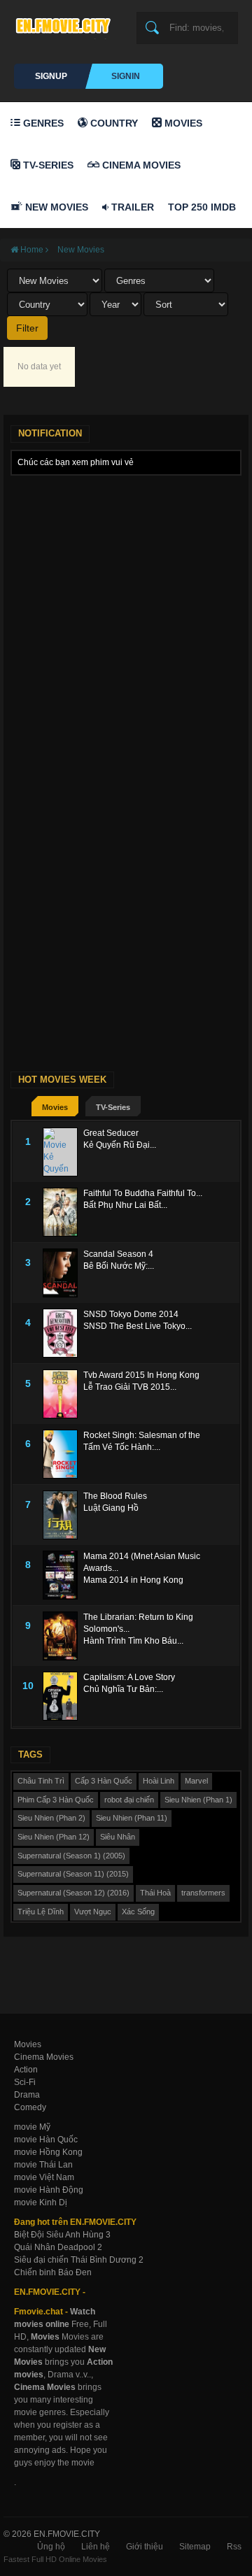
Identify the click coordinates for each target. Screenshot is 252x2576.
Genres (42, 123)
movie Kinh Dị (41, 2203)
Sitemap (195, 2547)
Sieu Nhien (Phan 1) (198, 1800)
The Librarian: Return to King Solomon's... (138, 1623)
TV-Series (47, 165)
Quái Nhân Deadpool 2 (58, 2247)
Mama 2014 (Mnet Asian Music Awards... (142, 1562)
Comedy (30, 2107)
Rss (234, 2547)
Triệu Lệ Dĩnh (41, 1912)
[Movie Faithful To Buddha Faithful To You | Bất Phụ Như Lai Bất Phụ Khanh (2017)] (63, 1212)
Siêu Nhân (118, 1837)
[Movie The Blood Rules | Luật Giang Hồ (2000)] (63, 1515)
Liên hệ (96, 2547)
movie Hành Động (49, 2190)
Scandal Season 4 (118, 1254)
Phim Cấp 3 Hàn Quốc (56, 1800)
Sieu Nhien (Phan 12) (54, 1837)
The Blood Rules (115, 1496)
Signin (126, 76)
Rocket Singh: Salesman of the (142, 1435)
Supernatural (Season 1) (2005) (71, 1856)
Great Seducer (111, 1133)
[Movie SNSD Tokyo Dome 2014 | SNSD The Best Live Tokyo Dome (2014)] (63, 1333)
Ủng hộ (51, 2547)
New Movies (55, 207)
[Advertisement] (126, 609)
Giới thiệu (145, 2547)
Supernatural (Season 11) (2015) (73, 1874)
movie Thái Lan (43, 2165)
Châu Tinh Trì (41, 1781)
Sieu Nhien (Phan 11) (132, 1818)
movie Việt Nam (44, 2177)
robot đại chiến (129, 1800)
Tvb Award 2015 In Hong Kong (141, 1375)
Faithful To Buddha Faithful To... (143, 1193)
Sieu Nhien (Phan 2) (51, 1818)
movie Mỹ (32, 2127)
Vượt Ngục (93, 1912)
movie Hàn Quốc (46, 2140)
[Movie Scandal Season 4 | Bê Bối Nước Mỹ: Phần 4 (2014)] (63, 1273)
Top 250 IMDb (202, 207)
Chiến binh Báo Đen (53, 2272)
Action (26, 2070)
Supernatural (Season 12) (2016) (73, 1893)
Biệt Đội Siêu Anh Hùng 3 (62, 2235)
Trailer (131, 207)
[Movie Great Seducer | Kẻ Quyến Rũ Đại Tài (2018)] (63, 1152)
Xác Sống (138, 1912)
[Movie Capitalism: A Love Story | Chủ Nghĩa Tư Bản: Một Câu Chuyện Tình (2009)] (63, 1696)
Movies (182, 123)
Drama (27, 2095)
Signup (51, 76)
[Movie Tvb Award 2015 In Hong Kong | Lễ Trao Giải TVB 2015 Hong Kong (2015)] (63, 1394)
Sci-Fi (25, 2082)
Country (113, 123)
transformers (203, 1893)
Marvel (196, 1781)
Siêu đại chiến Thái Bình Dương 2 (79, 2260)
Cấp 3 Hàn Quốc (104, 1781)
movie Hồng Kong (48, 2152)
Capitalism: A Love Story (129, 1677)
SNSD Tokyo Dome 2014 (131, 1314)
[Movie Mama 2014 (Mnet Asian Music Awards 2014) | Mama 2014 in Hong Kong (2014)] (63, 1575)
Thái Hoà (155, 1893)
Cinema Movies (140, 165)
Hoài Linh (159, 1781)
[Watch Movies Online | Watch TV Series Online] (66, 25)
